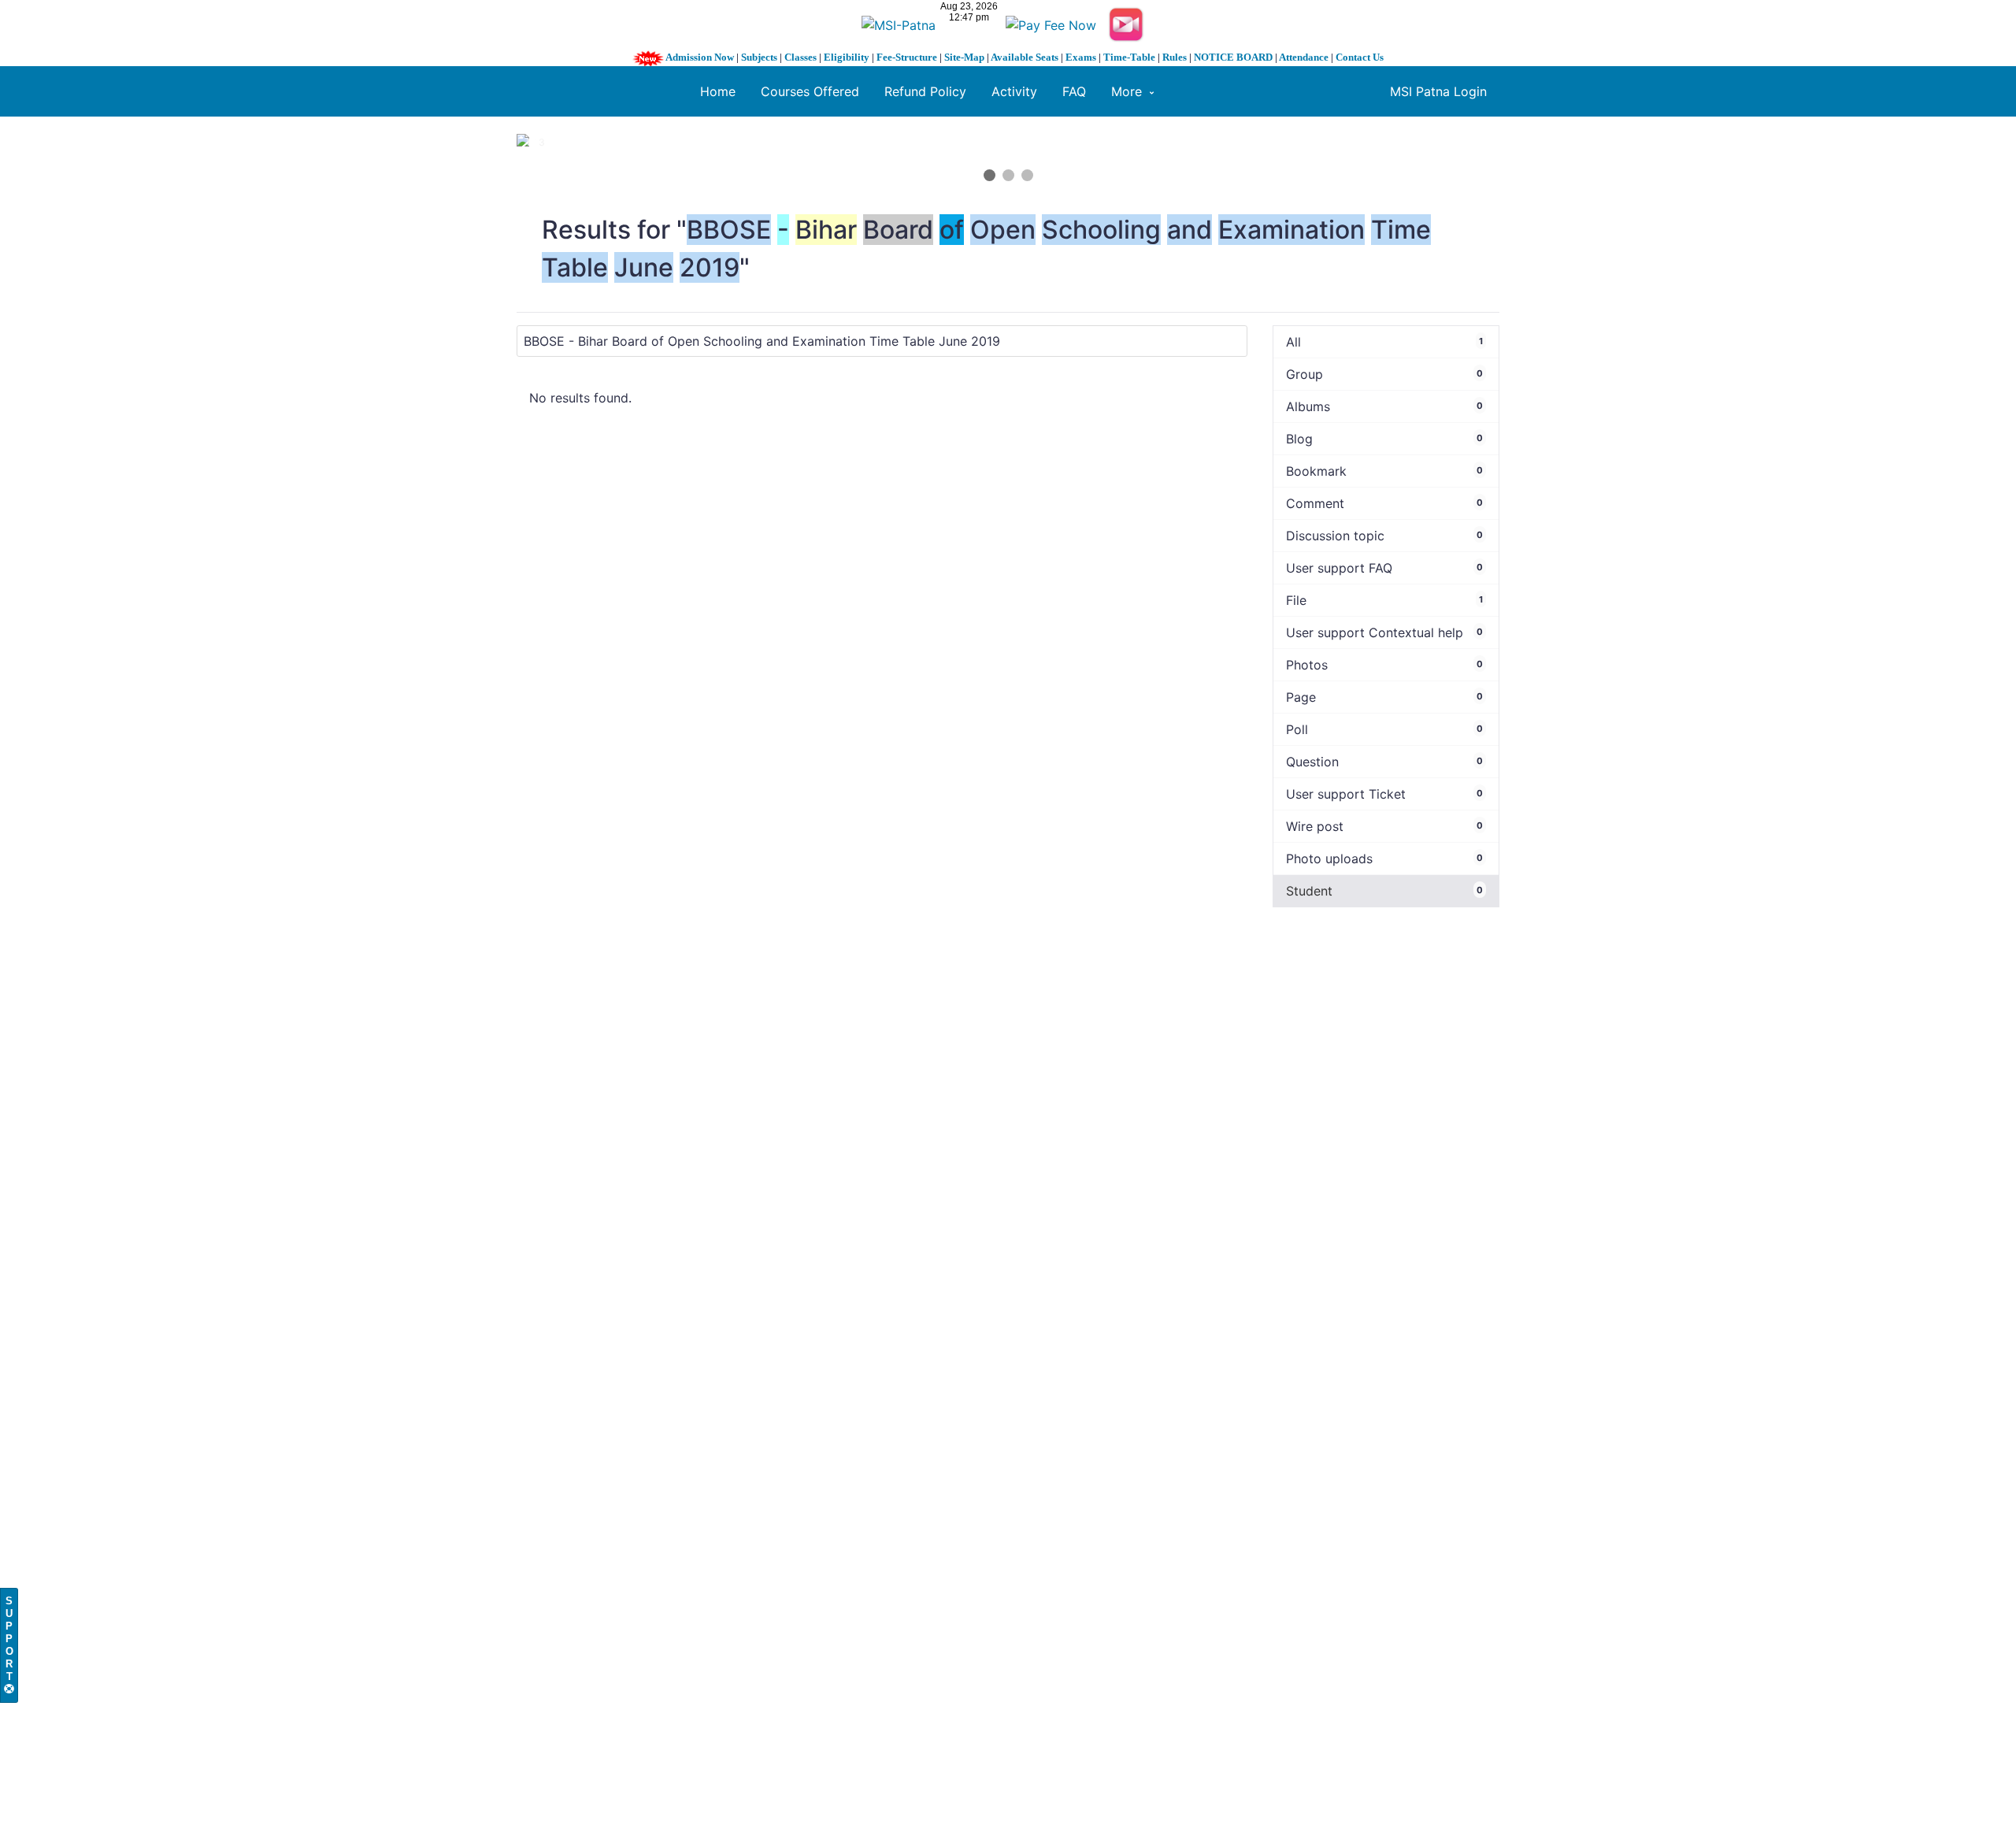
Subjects (759, 57)
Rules (1175, 57)
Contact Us (1360, 57)
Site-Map (964, 57)
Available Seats (1025, 57)
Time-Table (1129, 57)
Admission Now (700, 57)
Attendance (1304, 57)
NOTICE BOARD (1233, 57)
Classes (800, 57)
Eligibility (847, 57)
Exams (1081, 57)
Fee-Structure (907, 57)
